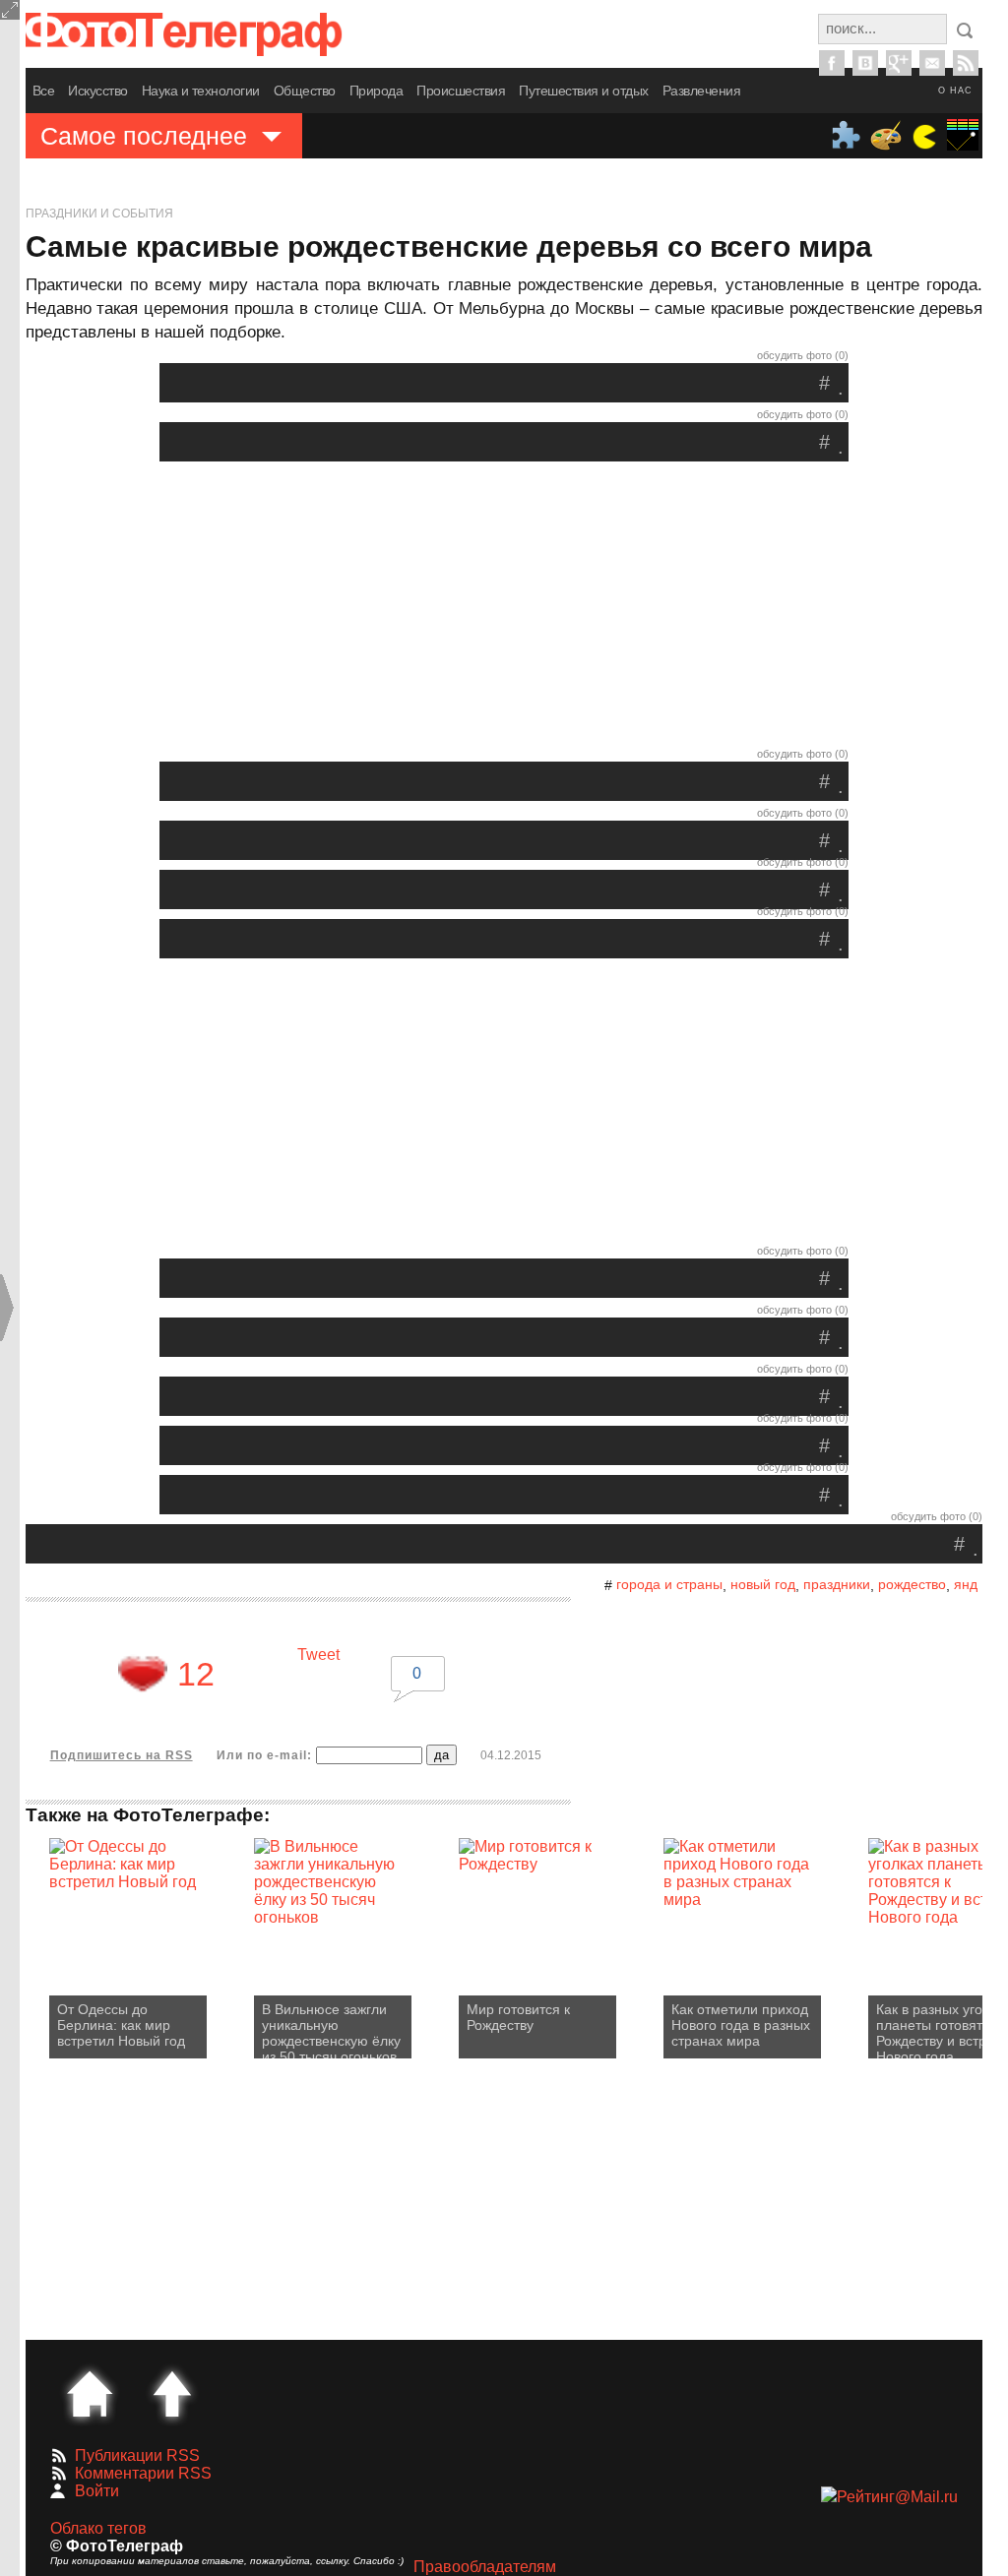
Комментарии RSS (143, 2473)
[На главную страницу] (90, 2394)
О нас (955, 91)
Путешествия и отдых (584, 91)
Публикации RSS (137, 2455)
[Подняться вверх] (172, 2394)
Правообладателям (485, 2567)
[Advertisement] (504, 609)
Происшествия (461, 91)
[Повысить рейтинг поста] (143, 1674)
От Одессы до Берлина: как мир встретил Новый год (121, 2025)
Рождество (912, 1584)
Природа (377, 91)
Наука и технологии (201, 91)
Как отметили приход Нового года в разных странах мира (741, 2025)
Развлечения (702, 91)
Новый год (763, 1584)
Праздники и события (99, 214)
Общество (305, 91)
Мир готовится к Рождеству (518, 2017)
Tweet (318, 1655)
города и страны (669, 1584)
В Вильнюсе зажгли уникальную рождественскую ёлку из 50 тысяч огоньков (331, 2030)
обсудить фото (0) (803, 355)
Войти (97, 2491)
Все (44, 91)
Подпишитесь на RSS (122, 1755)
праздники (837, 1584)
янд (966, 1584)
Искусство (98, 91)
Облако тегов (98, 2528)
